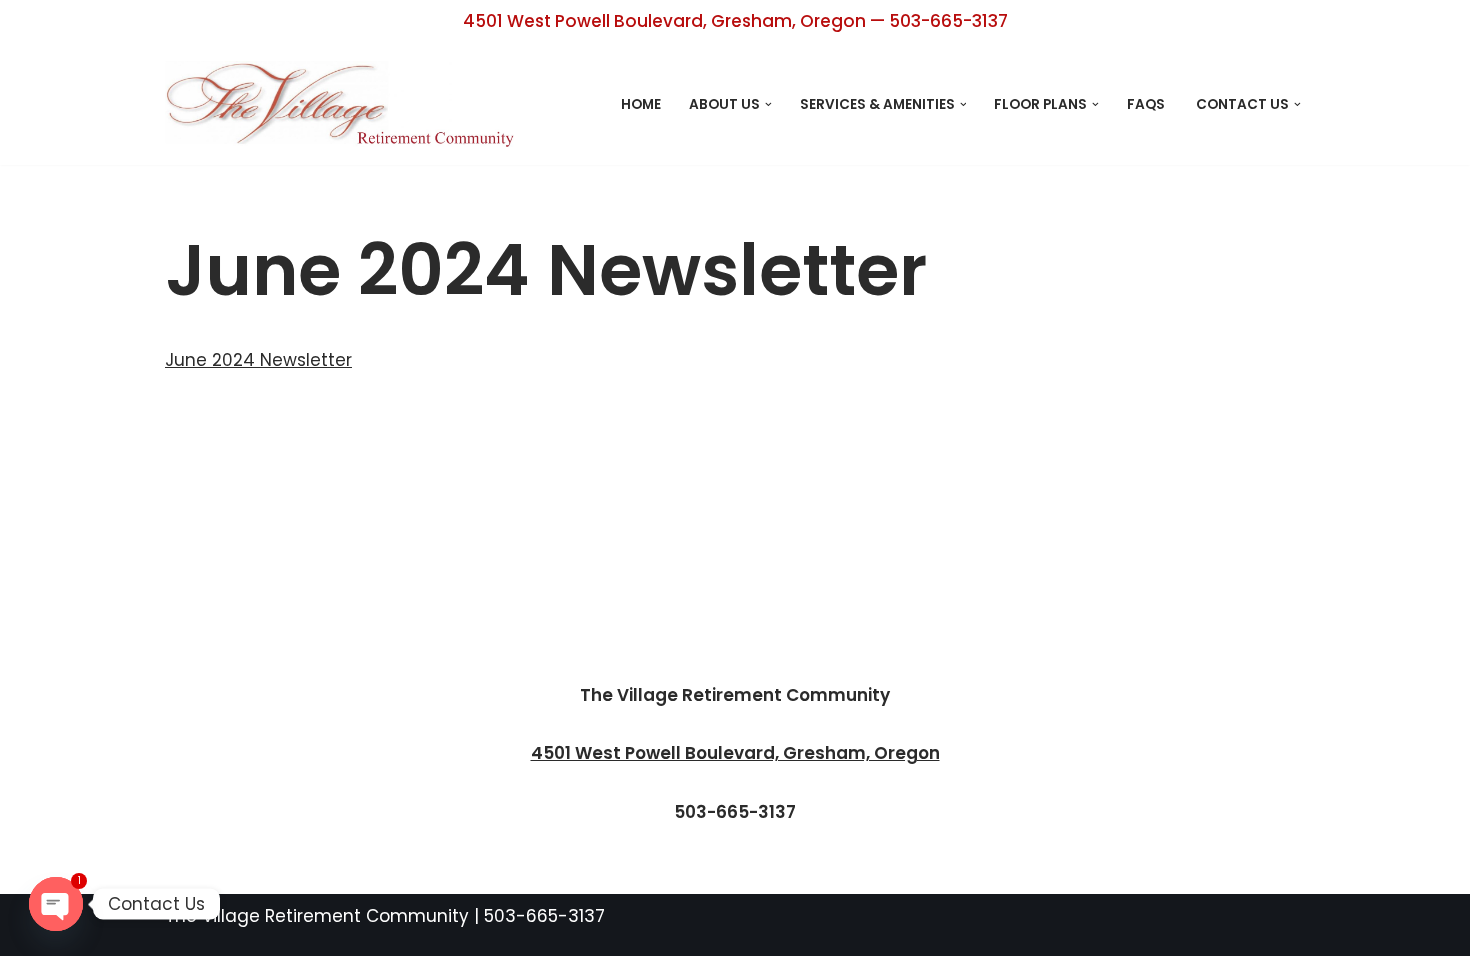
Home (641, 104)
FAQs (1147, 104)
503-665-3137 (544, 916)
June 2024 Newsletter (258, 360)
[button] (768, 104)
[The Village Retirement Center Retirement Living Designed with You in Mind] (345, 104)
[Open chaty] (56, 904)
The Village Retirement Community (317, 916)
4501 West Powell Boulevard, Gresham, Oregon (735, 753)
